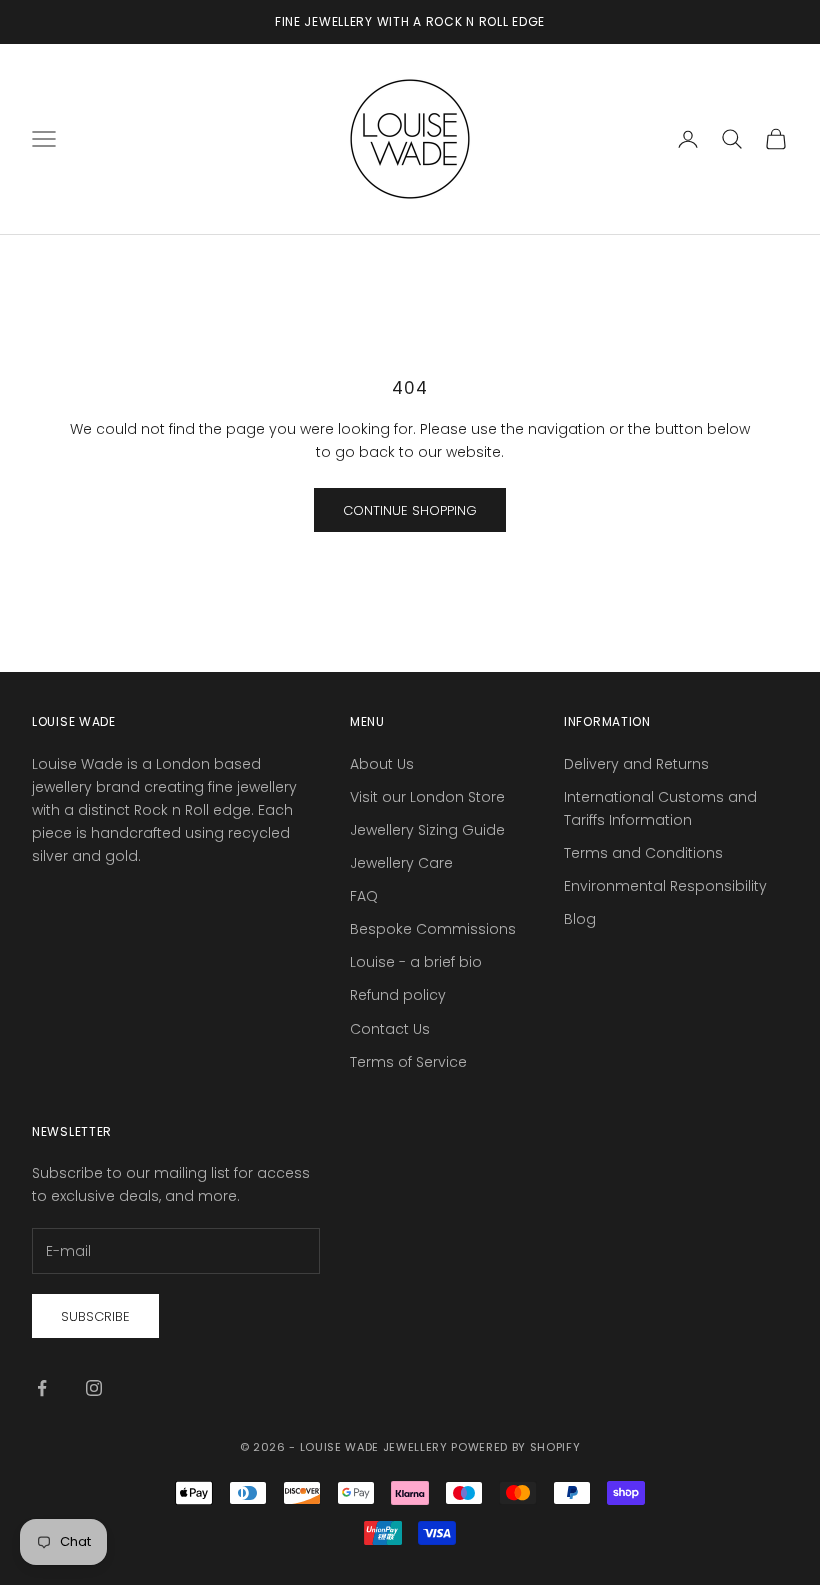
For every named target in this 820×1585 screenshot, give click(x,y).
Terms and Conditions (643, 853)
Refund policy (398, 995)
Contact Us (390, 1029)
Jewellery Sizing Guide (427, 830)
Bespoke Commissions (433, 929)
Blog (580, 919)
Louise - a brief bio (416, 962)
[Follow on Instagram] (94, 1388)
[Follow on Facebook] (42, 1388)
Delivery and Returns (636, 764)
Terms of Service (408, 1062)
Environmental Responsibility (665, 886)
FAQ (364, 896)
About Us (382, 764)
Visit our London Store (427, 797)
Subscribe (95, 1316)
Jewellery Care (401, 863)
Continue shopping (410, 510)
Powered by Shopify (515, 1447)
